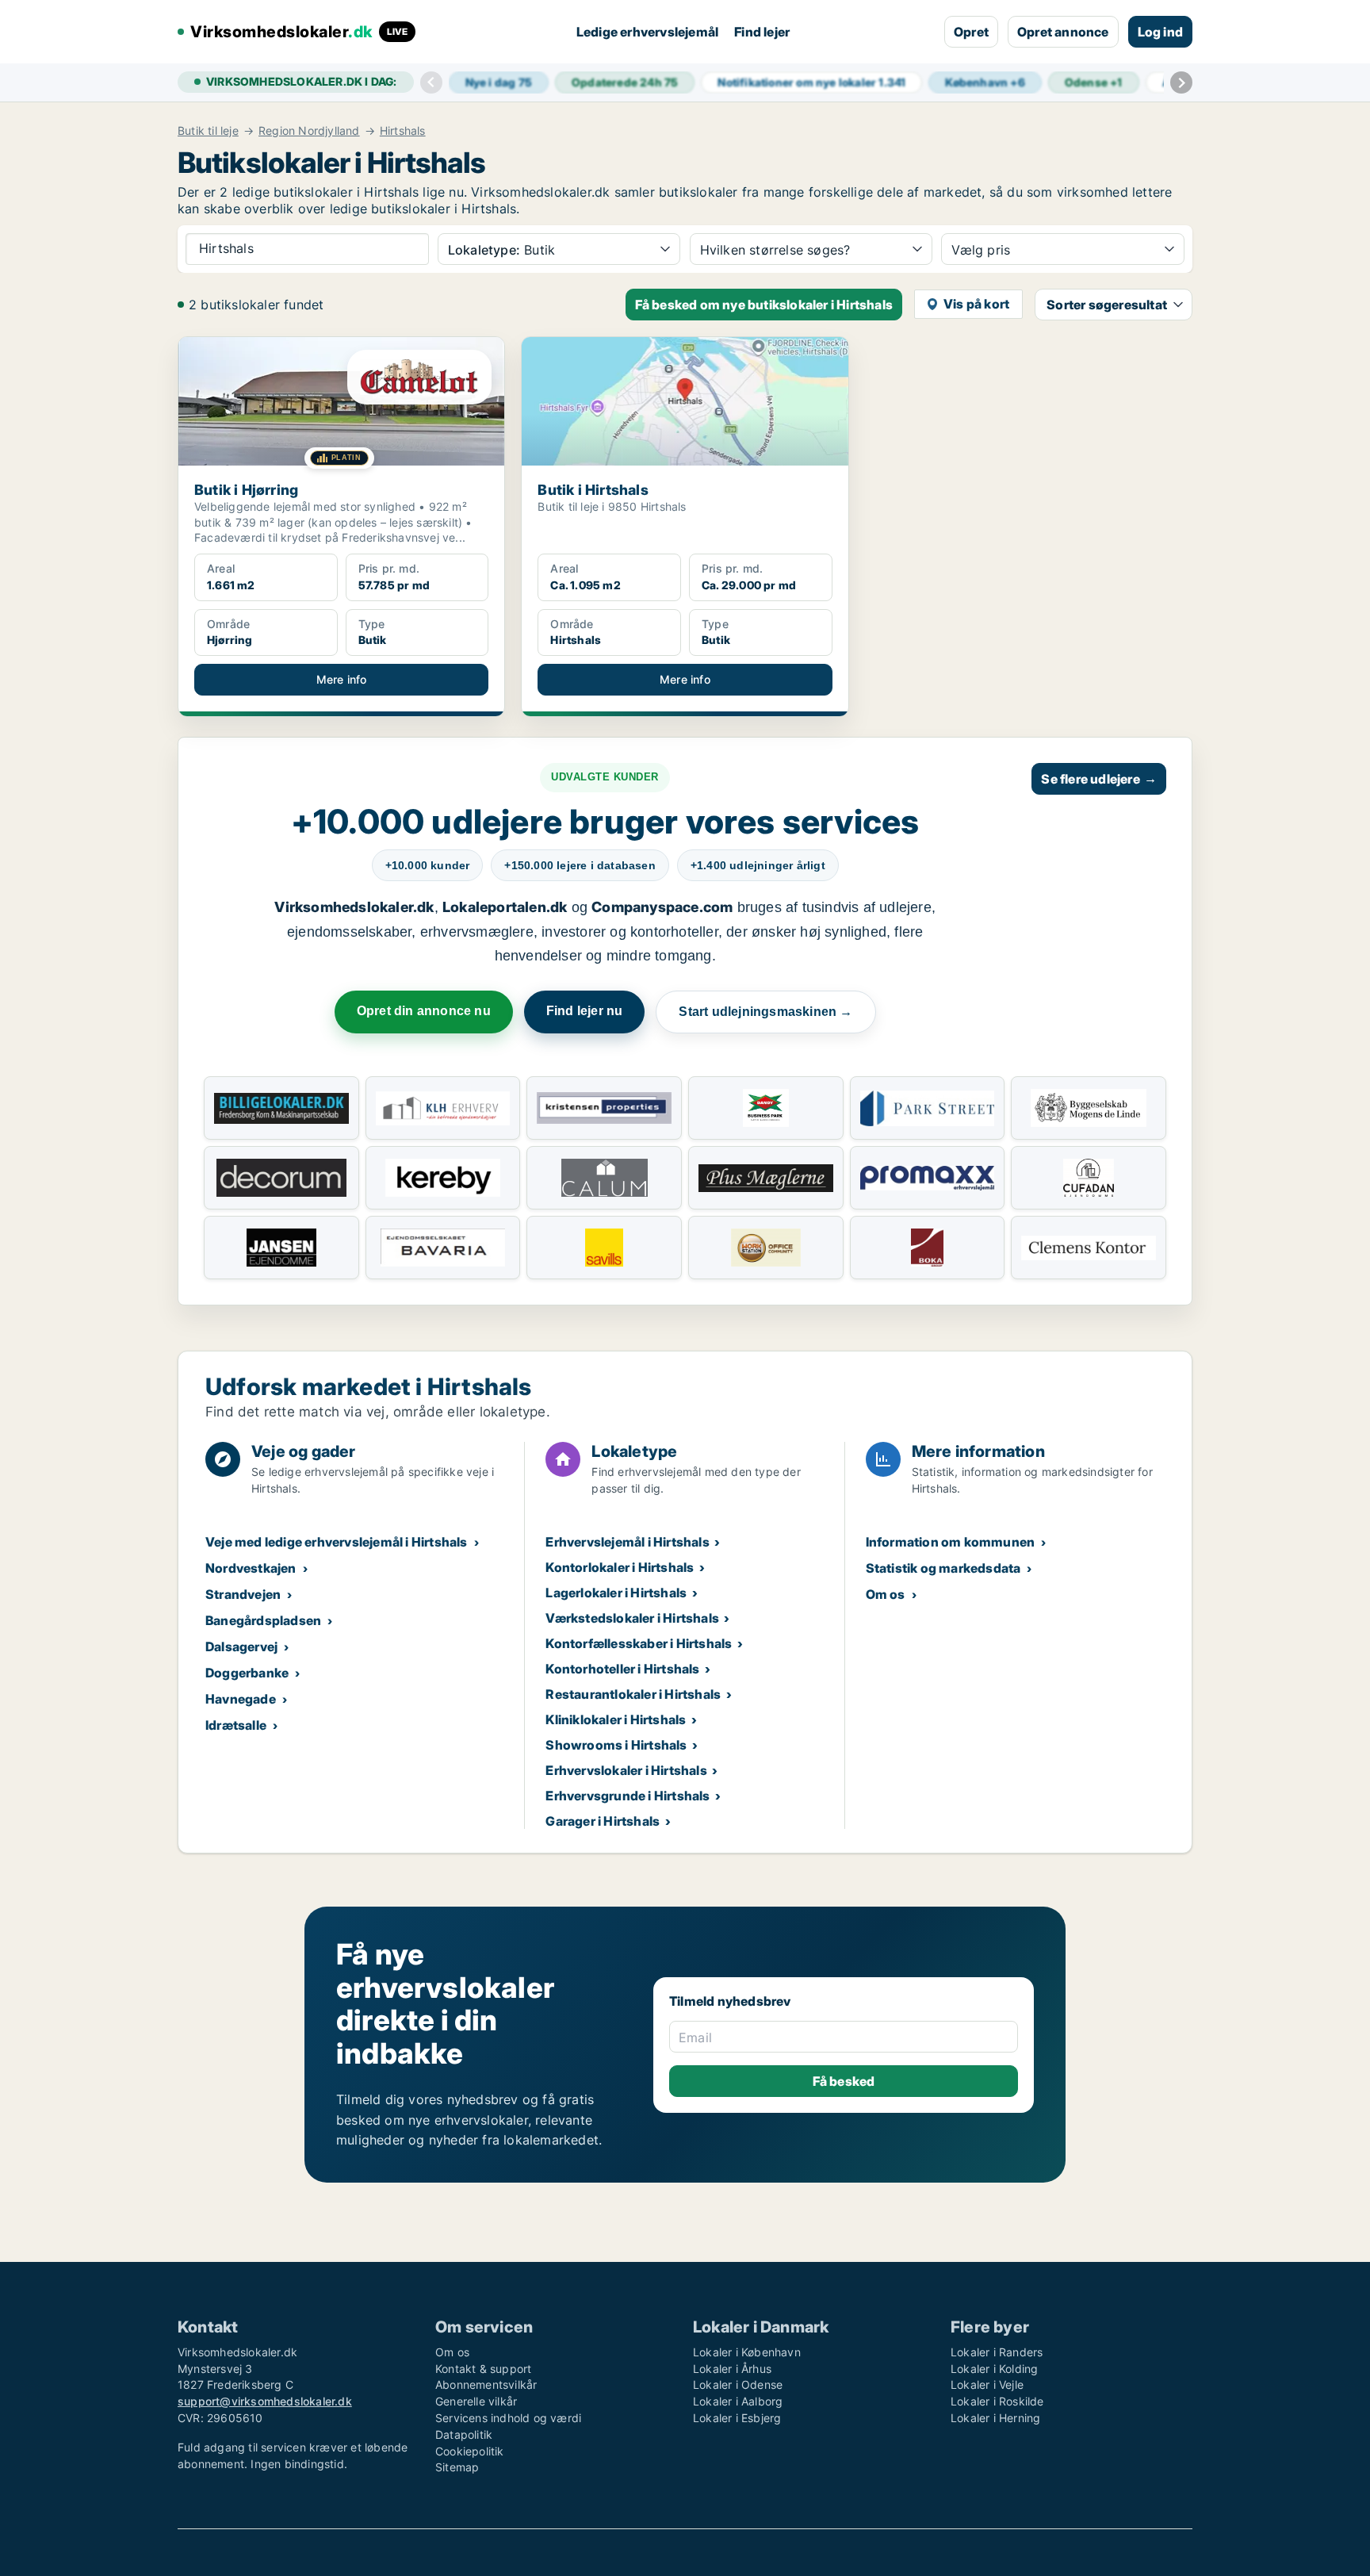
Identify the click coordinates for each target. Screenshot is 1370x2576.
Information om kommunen (951, 1542)
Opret (971, 32)
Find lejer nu (585, 1011)
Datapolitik (464, 2434)
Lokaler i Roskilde (997, 2401)
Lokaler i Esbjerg (737, 2418)
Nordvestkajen (251, 1568)
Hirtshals (403, 131)
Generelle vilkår (476, 2401)
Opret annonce (1063, 32)
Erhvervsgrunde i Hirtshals (628, 1796)
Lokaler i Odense (738, 2384)
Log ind (1160, 32)
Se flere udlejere (1099, 779)
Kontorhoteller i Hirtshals (622, 1669)
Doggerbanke (247, 1673)
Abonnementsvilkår (486, 2384)
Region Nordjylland (309, 131)
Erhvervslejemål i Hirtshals (627, 1542)
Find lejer (762, 32)
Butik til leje (208, 131)
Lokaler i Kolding (994, 2369)
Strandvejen (243, 1594)
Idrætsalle (236, 1725)
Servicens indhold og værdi (508, 2418)
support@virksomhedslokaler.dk (265, 2401)
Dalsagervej (241, 1646)
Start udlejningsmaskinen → (765, 1012)
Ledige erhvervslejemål (647, 32)
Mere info (342, 679)
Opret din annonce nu (424, 1011)
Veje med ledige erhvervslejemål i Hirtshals (337, 1542)
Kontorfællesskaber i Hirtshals (639, 1643)
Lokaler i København (747, 2352)
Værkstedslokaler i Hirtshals (632, 1618)
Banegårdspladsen (263, 1620)
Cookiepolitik (470, 2451)
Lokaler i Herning (995, 2418)
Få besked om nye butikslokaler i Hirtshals (764, 305)
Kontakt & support (483, 2369)
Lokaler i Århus (732, 2369)
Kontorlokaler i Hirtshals (620, 1567)
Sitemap (457, 2467)
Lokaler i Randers (997, 2352)
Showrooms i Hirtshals (616, 1745)
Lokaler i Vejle (987, 2384)
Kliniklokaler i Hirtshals (616, 1719)
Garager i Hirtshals (603, 1821)
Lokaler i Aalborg (738, 2401)
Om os (886, 1594)
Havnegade (241, 1699)
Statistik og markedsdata (943, 1568)
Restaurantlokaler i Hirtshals (633, 1694)
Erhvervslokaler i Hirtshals (626, 1770)
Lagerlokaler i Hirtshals (616, 1593)
